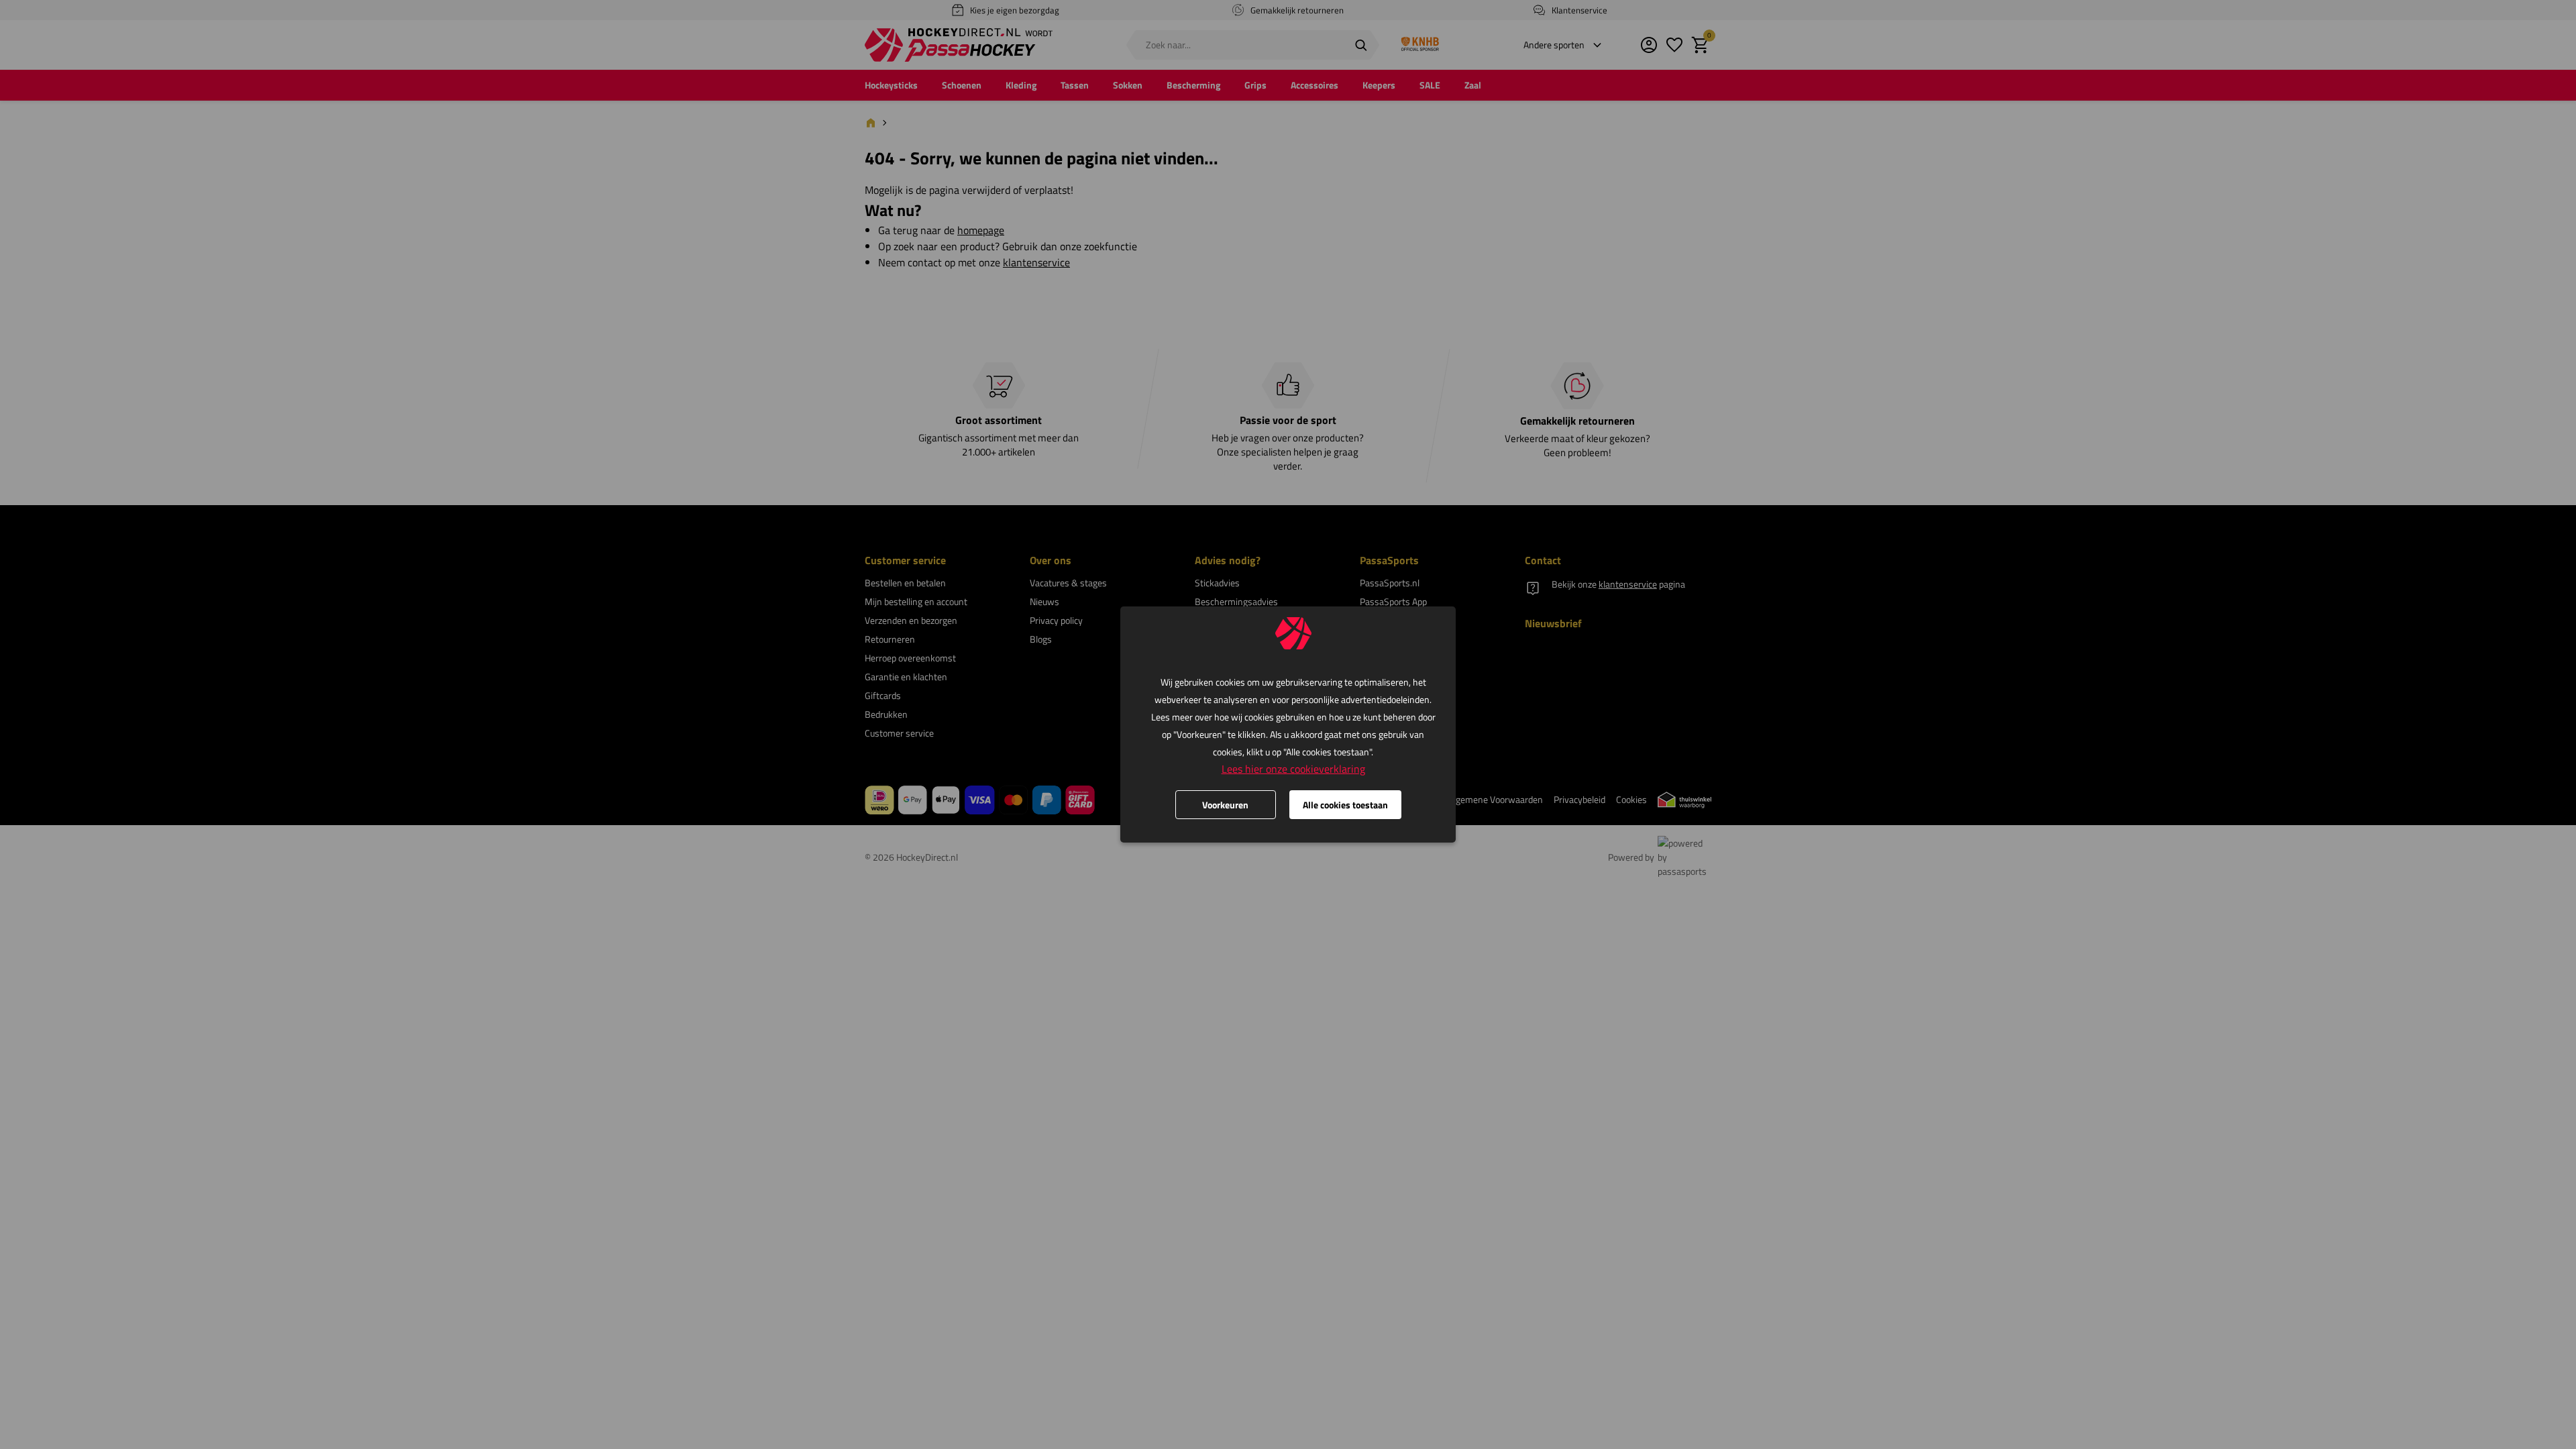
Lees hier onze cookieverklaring (1293, 769)
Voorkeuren (1225, 805)
